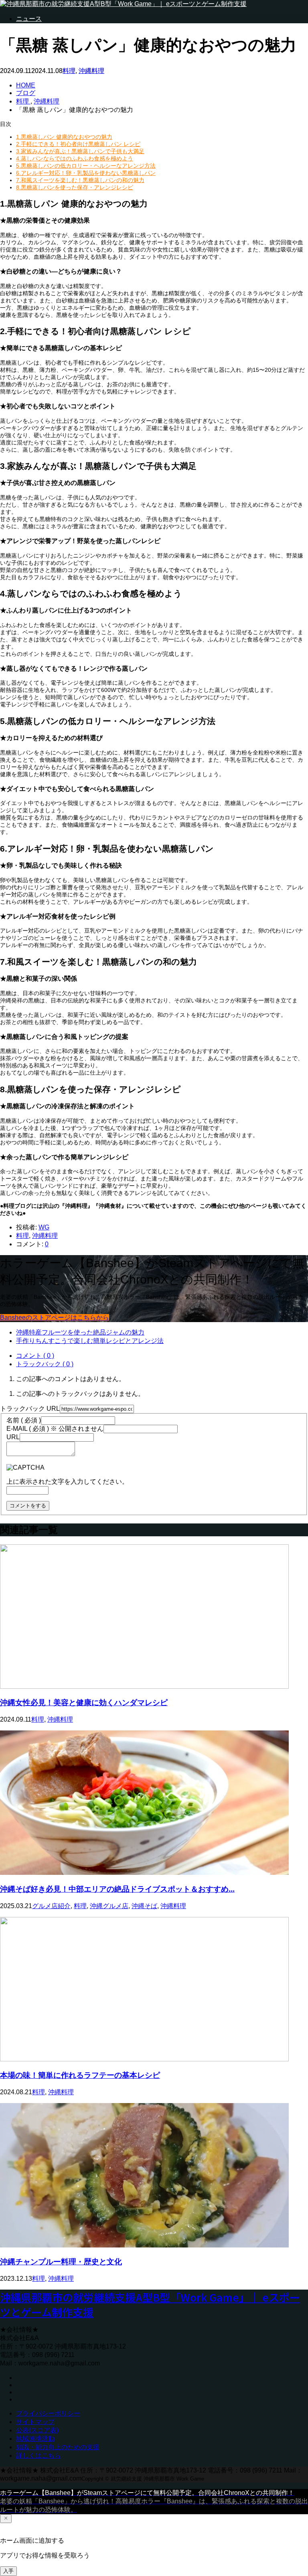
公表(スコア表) (37, 2430)
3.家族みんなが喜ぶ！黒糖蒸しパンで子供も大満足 (80, 151)
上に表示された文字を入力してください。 (67, 1482)
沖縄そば (144, 1906)
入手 (8, 2571)
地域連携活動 (35, 2439)
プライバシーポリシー (48, 2413)
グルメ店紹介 (51, 1906)
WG (44, 1227)
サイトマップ (35, 2422)
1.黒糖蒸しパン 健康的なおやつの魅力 (64, 137)
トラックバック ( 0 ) (45, 1364)
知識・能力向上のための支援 (58, 2447)
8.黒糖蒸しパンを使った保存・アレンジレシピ (75, 187)
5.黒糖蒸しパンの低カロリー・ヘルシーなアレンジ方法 (86, 166)
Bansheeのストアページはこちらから (55, 1317)
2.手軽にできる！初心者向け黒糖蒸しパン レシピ (78, 144)
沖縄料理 (91, 71)
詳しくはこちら (38, 2455)
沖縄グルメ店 (109, 1906)
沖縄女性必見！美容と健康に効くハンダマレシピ (84, 1703)
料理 (69, 71)
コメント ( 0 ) (35, 1356)
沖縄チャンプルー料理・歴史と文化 (61, 2262)
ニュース (29, 19)
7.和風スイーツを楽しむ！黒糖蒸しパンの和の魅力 (80, 180)
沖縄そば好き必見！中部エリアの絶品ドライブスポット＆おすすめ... (117, 1889)
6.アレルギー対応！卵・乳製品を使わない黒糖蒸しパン (86, 173)
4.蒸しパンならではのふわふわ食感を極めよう (75, 158)
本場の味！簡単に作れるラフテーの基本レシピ (80, 2075)
